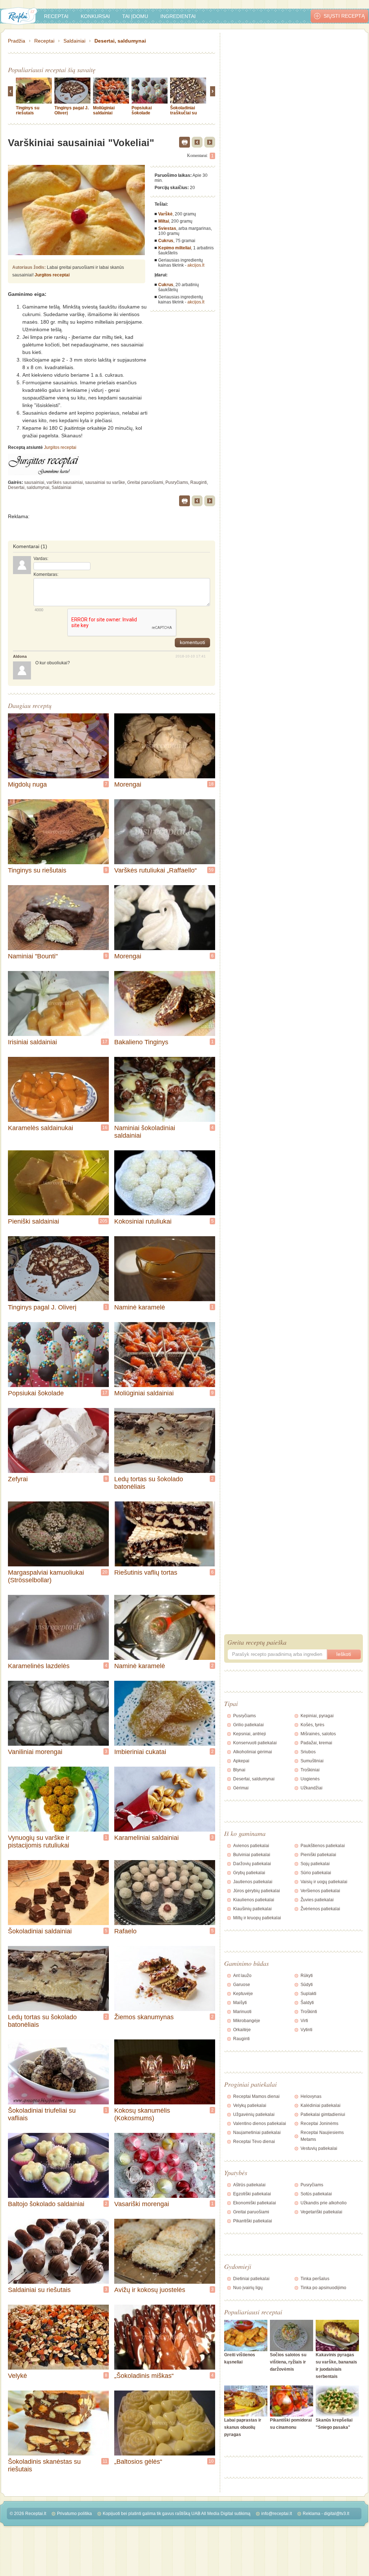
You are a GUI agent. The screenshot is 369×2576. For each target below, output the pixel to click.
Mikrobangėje (247, 2021)
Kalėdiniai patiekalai (321, 2105)
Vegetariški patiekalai (321, 2212)
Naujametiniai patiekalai (257, 2133)
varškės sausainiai (65, 482)
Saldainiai (74, 41)
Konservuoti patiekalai (255, 1743)
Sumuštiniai (312, 1761)
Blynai (239, 1770)
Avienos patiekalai (251, 1846)
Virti (304, 2021)
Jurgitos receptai (52, 275)
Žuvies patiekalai (317, 1900)
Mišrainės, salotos (318, 1734)
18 (211, 784)
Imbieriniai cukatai (140, 1752)
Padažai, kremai (316, 1743)
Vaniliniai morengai (35, 1752)
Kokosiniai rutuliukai (143, 1221)
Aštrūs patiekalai (249, 2185)
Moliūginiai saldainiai (104, 110)
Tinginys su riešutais (28, 110)
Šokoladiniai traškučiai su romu (183, 113)
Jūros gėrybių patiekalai (257, 1891)
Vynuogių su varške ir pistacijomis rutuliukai (39, 1842)
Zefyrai (18, 1479)
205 (104, 1221)
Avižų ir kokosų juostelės (150, 2290)
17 (105, 1042)
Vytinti (306, 2030)
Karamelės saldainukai (41, 1128)
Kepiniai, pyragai (317, 1716)
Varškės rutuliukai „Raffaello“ (155, 870)
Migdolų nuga (27, 784)
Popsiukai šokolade (142, 110)
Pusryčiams (177, 482)
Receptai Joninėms (319, 2124)
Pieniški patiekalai (318, 1855)
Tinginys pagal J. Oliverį (42, 1307)
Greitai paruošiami (145, 482)
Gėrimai (241, 1788)
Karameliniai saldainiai (146, 1838)
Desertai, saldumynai (120, 41)
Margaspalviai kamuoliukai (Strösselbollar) (46, 1576)
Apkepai (241, 1761)
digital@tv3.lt (337, 2514)
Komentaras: (46, 574)
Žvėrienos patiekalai (320, 1909)
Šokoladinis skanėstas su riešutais (44, 2465)
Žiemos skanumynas (144, 2017)
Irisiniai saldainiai (32, 1042)
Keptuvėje (243, 1994)
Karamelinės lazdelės (39, 1666)
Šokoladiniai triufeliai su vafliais (42, 2114)
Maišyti (240, 2003)
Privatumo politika (74, 2514)
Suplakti (308, 1994)
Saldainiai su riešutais (39, 2290)
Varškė (165, 214)
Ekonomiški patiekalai (255, 2203)
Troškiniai (310, 1770)
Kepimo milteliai (175, 248)
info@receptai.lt (277, 2514)
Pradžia (17, 41)
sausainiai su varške (105, 482)
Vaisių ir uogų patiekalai (324, 1882)
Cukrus (166, 241)
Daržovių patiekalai (252, 1864)
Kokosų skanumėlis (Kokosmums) (142, 2114)
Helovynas (311, 2096)
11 (105, 2461)
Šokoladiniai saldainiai (40, 1931)
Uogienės (310, 1779)
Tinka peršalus (315, 2279)
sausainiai (34, 482)
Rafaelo (125, 1931)
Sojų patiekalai (315, 1864)
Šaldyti (307, 2003)
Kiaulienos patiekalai (254, 1900)
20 (105, 1572)
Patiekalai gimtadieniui (323, 2114)
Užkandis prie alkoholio (324, 2203)
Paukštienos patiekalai (323, 1846)
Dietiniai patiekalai (251, 2279)
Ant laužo (242, 1976)
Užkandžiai (312, 1788)
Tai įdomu (135, 16)
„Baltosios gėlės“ (138, 2462)
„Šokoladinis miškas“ (144, 2376)
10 (211, 2461)
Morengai (128, 784)
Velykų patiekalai (250, 2105)
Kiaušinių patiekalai (252, 1909)
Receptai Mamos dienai (256, 2096)
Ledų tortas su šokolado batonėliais (149, 1483)
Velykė (17, 2376)
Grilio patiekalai (248, 1725)
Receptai (56, 16)
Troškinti (309, 2012)
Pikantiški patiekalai (253, 2221)
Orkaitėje (242, 2030)
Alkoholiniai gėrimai (253, 1752)
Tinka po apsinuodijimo (323, 2288)
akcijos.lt (196, 265)
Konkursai (95, 16)
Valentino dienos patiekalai (260, 2124)
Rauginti (199, 482)
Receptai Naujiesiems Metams (322, 2136)
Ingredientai (178, 16)
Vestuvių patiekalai (319, 2148)
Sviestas (167, 228)
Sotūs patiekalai (316, 2194)
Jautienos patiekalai (253, 1882)
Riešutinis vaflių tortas (146, 1573)
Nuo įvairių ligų (248, 2288)
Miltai (164, 221)
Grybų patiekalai (249, 1873)
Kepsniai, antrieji (250, 1734)
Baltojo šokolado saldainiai (46, 2204)
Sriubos (308, 1752)
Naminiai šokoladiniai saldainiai (145, 1132)
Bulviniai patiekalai (252, 1855)
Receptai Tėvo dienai (254, 2142)
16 (105, 1128)
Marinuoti (242, 2012)
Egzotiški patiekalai (252, 2194)
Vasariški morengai (142, 2204)
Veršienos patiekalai (320, 1891)
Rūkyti (307, 1976)
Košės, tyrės (312, 1725)
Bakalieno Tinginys (141, 1042)
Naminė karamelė (140, 1307)
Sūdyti (307, 1985)
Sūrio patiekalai (316, 1873)
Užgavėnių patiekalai (254, 2114)
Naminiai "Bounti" (33, 956)
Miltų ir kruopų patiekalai (257, 1918)
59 (211, 870)
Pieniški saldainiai (34, 1221)
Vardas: (41, 559)
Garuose (242, 1985)
